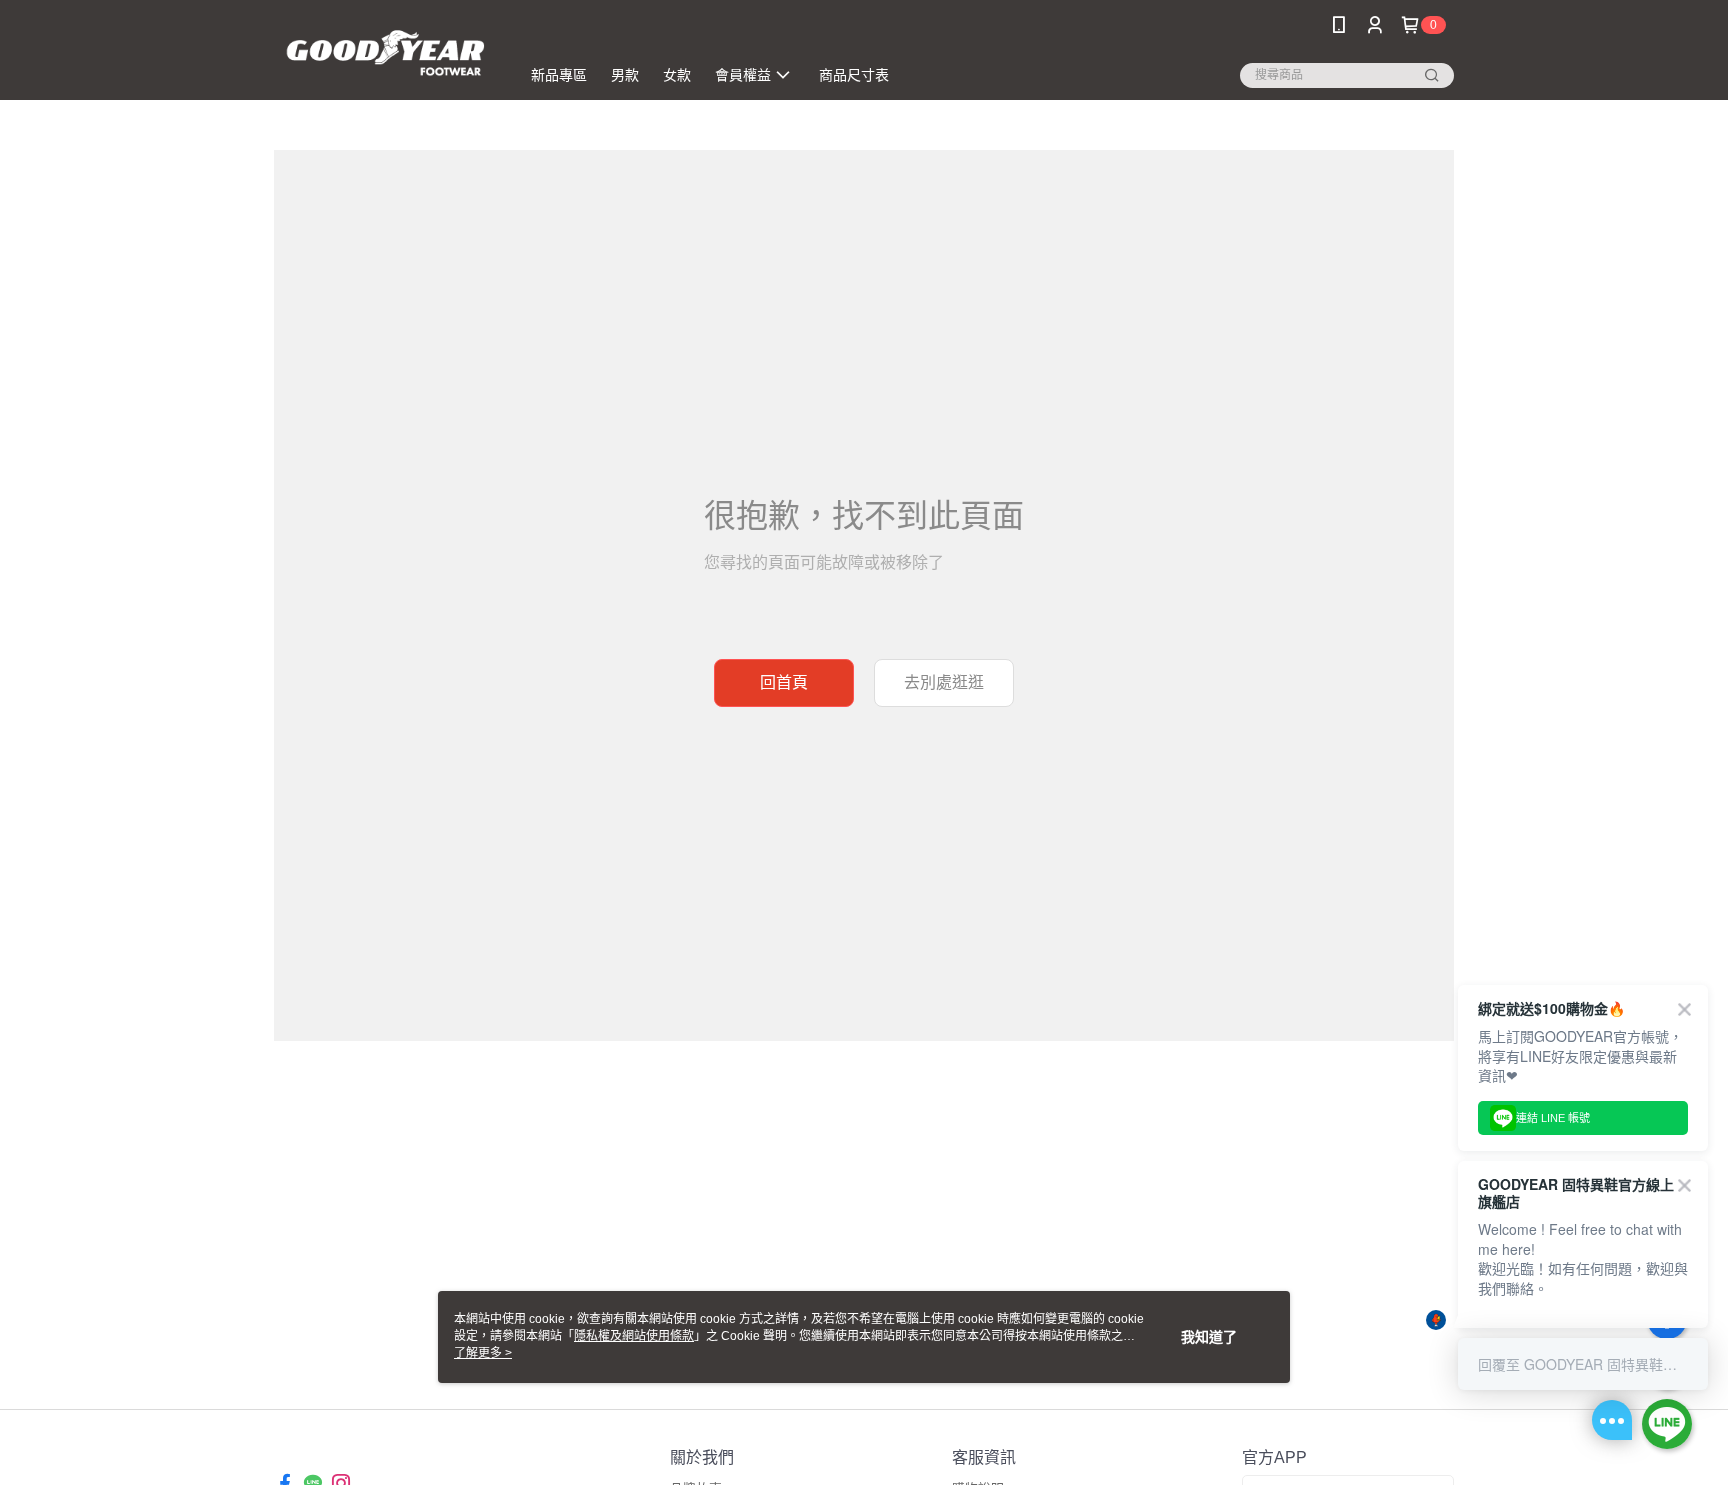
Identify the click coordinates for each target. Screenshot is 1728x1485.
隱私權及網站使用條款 (634, 1336)
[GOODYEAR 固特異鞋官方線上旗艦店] (385, 52)
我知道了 (1209, 1337)
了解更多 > (483, 1353)
